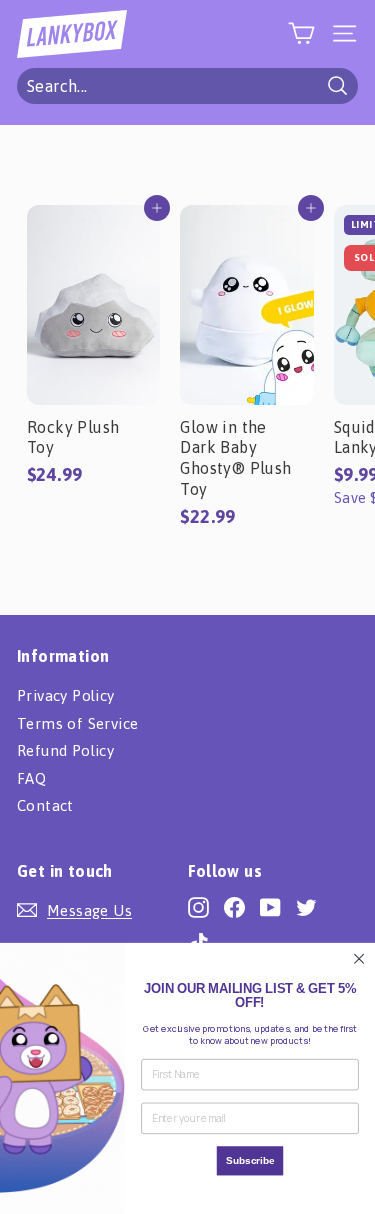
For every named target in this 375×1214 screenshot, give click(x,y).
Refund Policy (65, 750)
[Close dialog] (359, 959)
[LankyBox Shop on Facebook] (234, 907)
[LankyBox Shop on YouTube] (270, 907)
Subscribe (250, 1160)
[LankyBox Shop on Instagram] (198, 907)
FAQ (31, 778)
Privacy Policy (66, 695)
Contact (45, 805)
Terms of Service (77, 723)
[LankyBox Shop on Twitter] (306, 907)
